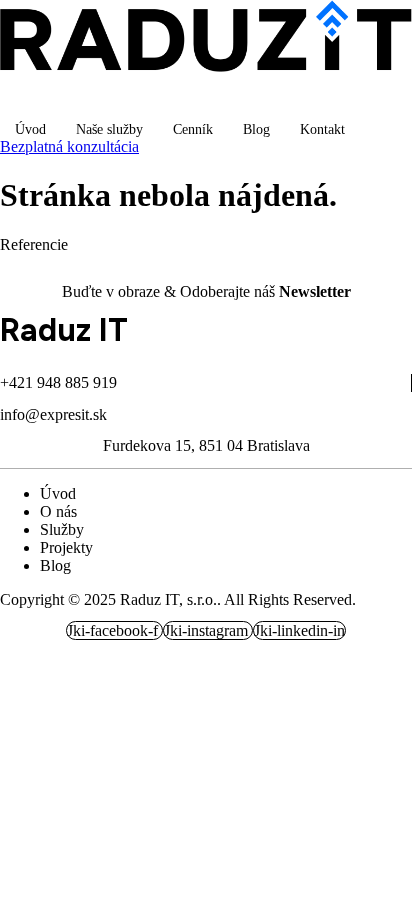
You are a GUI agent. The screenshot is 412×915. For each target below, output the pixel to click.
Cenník (193, 129)
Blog (256, 129)
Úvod (30, 129)
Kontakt (322, 129)
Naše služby (109, 129)
